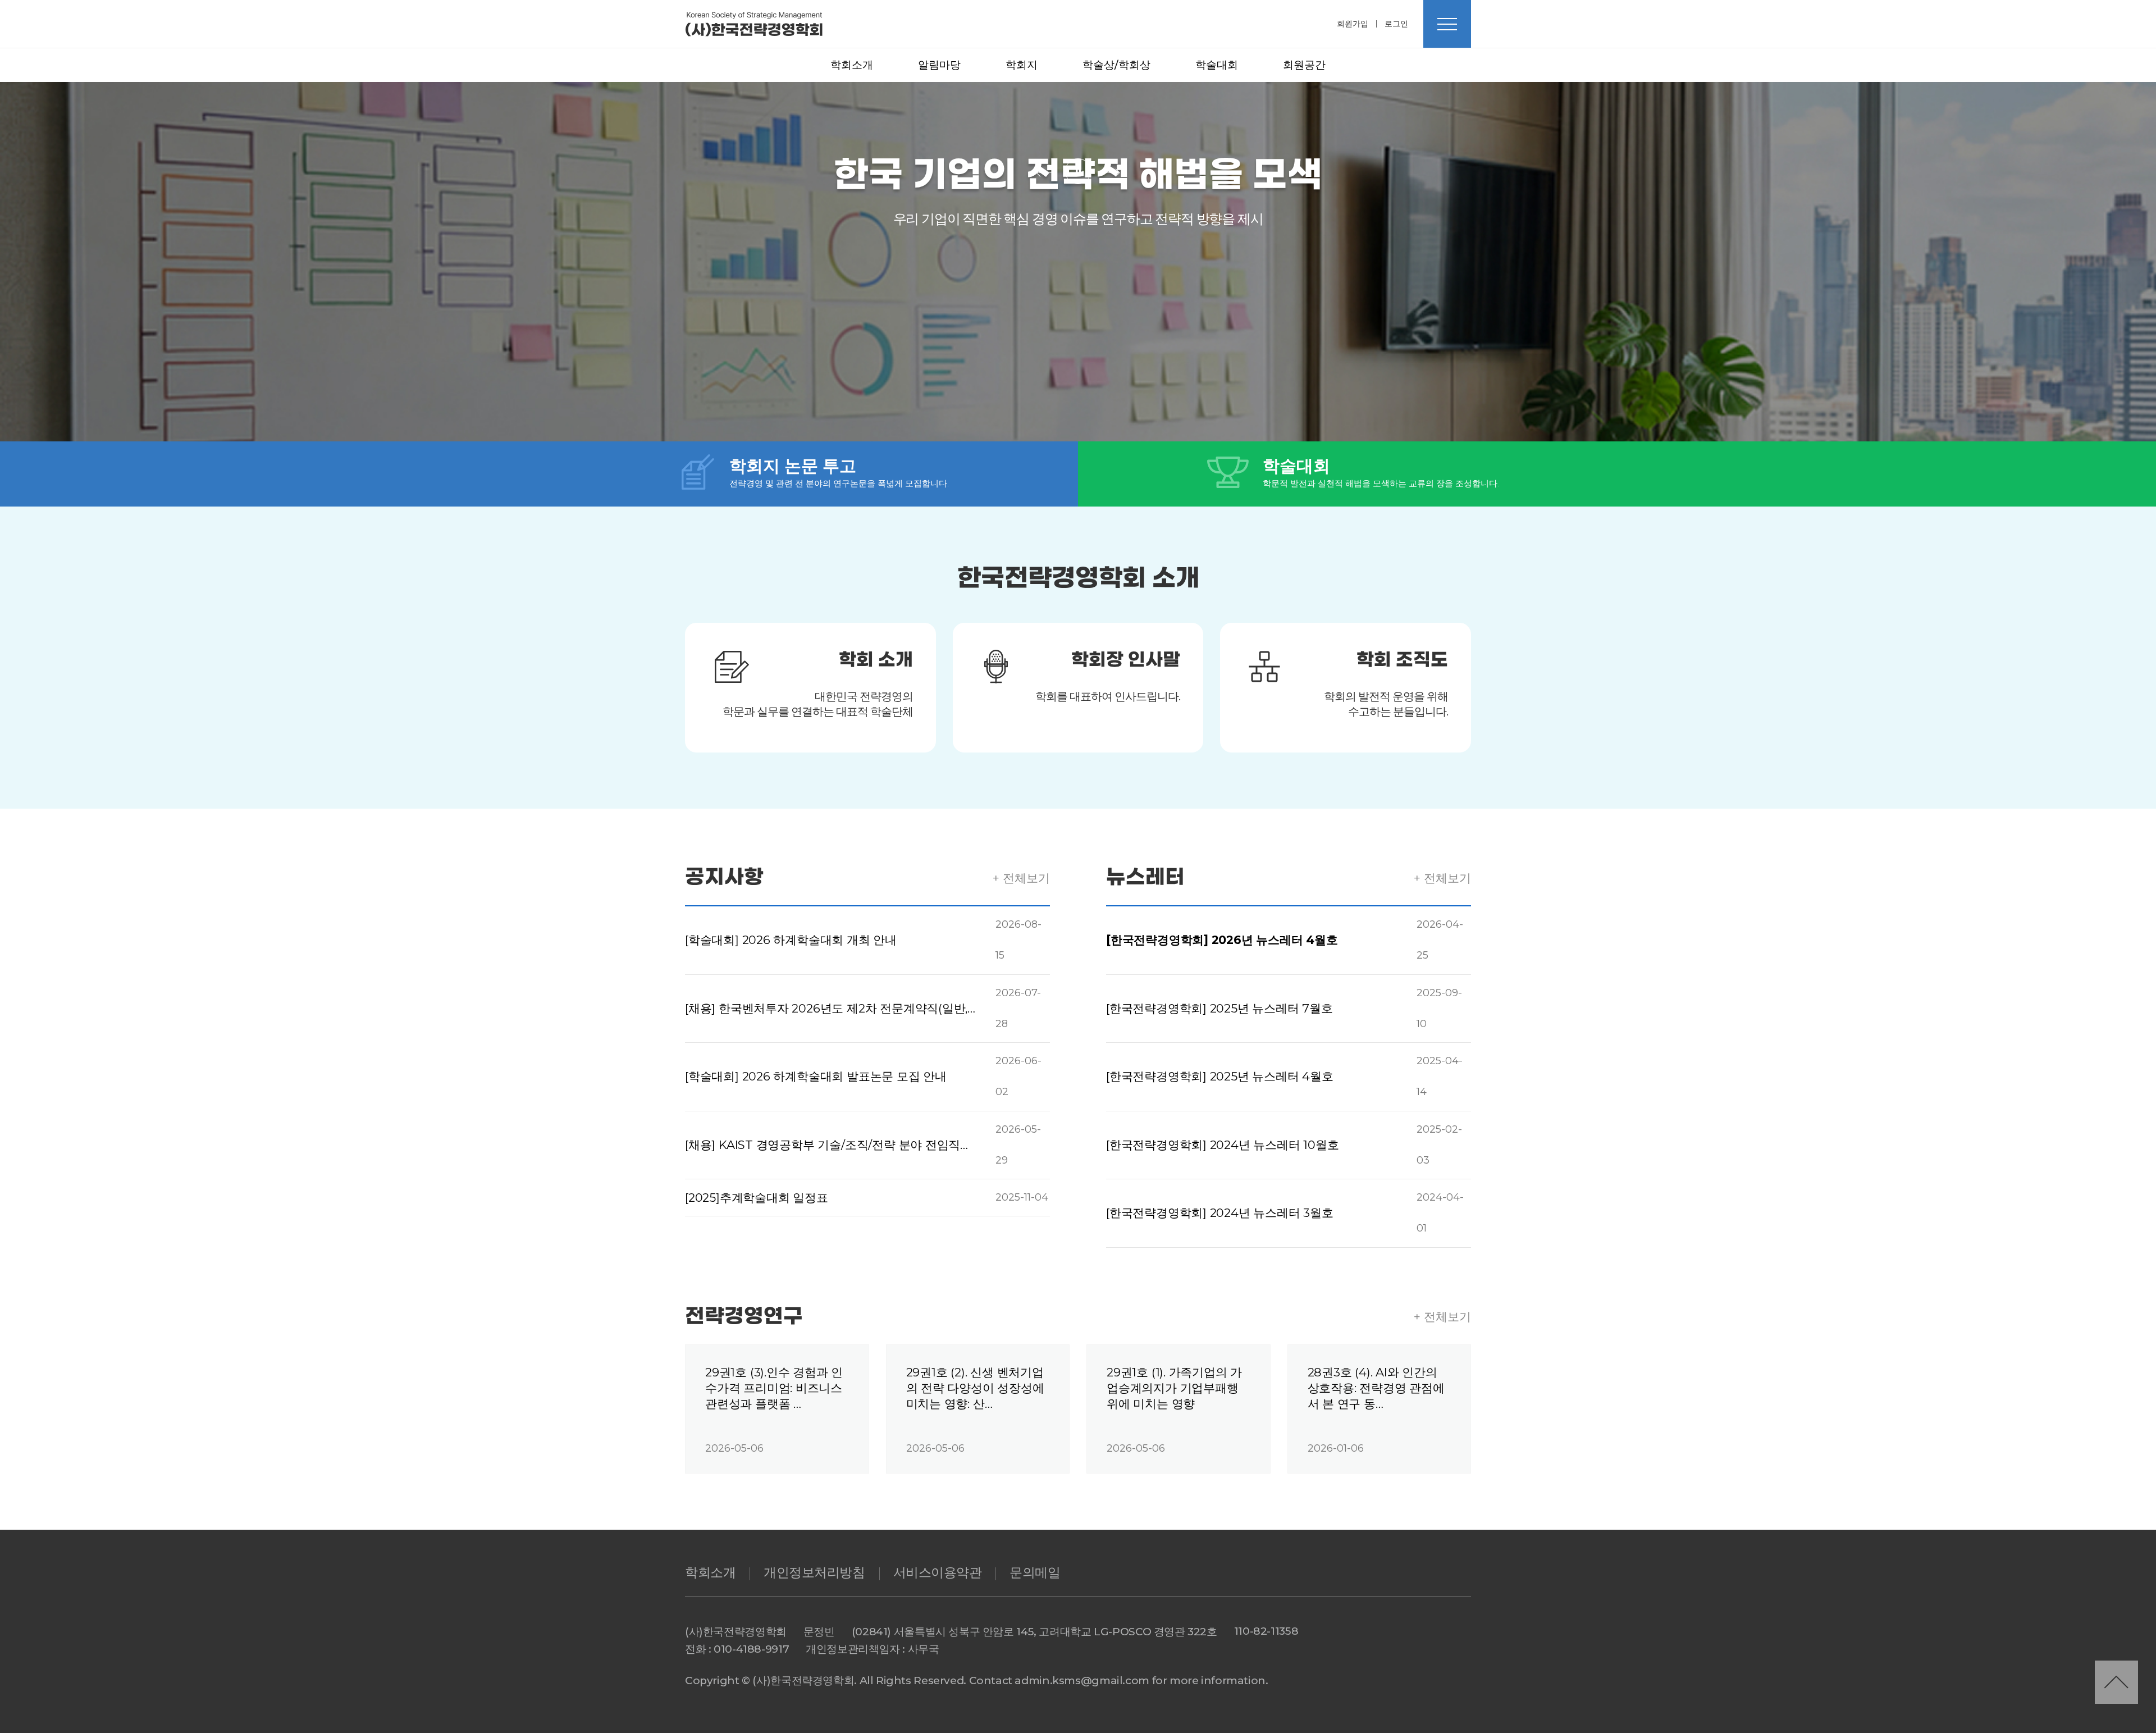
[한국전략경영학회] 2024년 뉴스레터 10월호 (1223, 1145)
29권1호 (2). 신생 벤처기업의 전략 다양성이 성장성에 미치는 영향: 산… (975, 1388)
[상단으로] (2116, 1682)
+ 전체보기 (1021, 878)
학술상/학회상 (1116, 65)
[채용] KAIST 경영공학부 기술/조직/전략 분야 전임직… (826, 1145)
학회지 (1022, 65)
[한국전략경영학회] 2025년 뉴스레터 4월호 (1220, 1076)
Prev (1045, 172)
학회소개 (852, 65)
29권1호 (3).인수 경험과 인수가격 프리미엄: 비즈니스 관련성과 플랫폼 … (774, 1388)
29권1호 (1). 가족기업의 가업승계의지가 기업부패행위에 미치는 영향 (1174, 1388)
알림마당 (939, 65)
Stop (1078, 172)
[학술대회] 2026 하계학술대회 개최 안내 (791, 940)
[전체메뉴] (1447, 24)
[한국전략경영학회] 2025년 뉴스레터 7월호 (1219, 1008)
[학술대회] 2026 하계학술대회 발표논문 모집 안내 (816, 1076)
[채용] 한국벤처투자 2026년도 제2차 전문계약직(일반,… (830, 1008)
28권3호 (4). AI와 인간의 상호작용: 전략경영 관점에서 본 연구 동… (1376, 1388)
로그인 (1396, 24)
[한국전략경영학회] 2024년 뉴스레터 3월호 (1220, 1213)
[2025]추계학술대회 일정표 (757, 1198)
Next (1111, 172)
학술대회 (1217, 65)
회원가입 (1353, 24)
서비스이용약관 (938, 1573)
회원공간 (1304, 65)
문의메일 (1035, 1573)
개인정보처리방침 (814, 1573)
